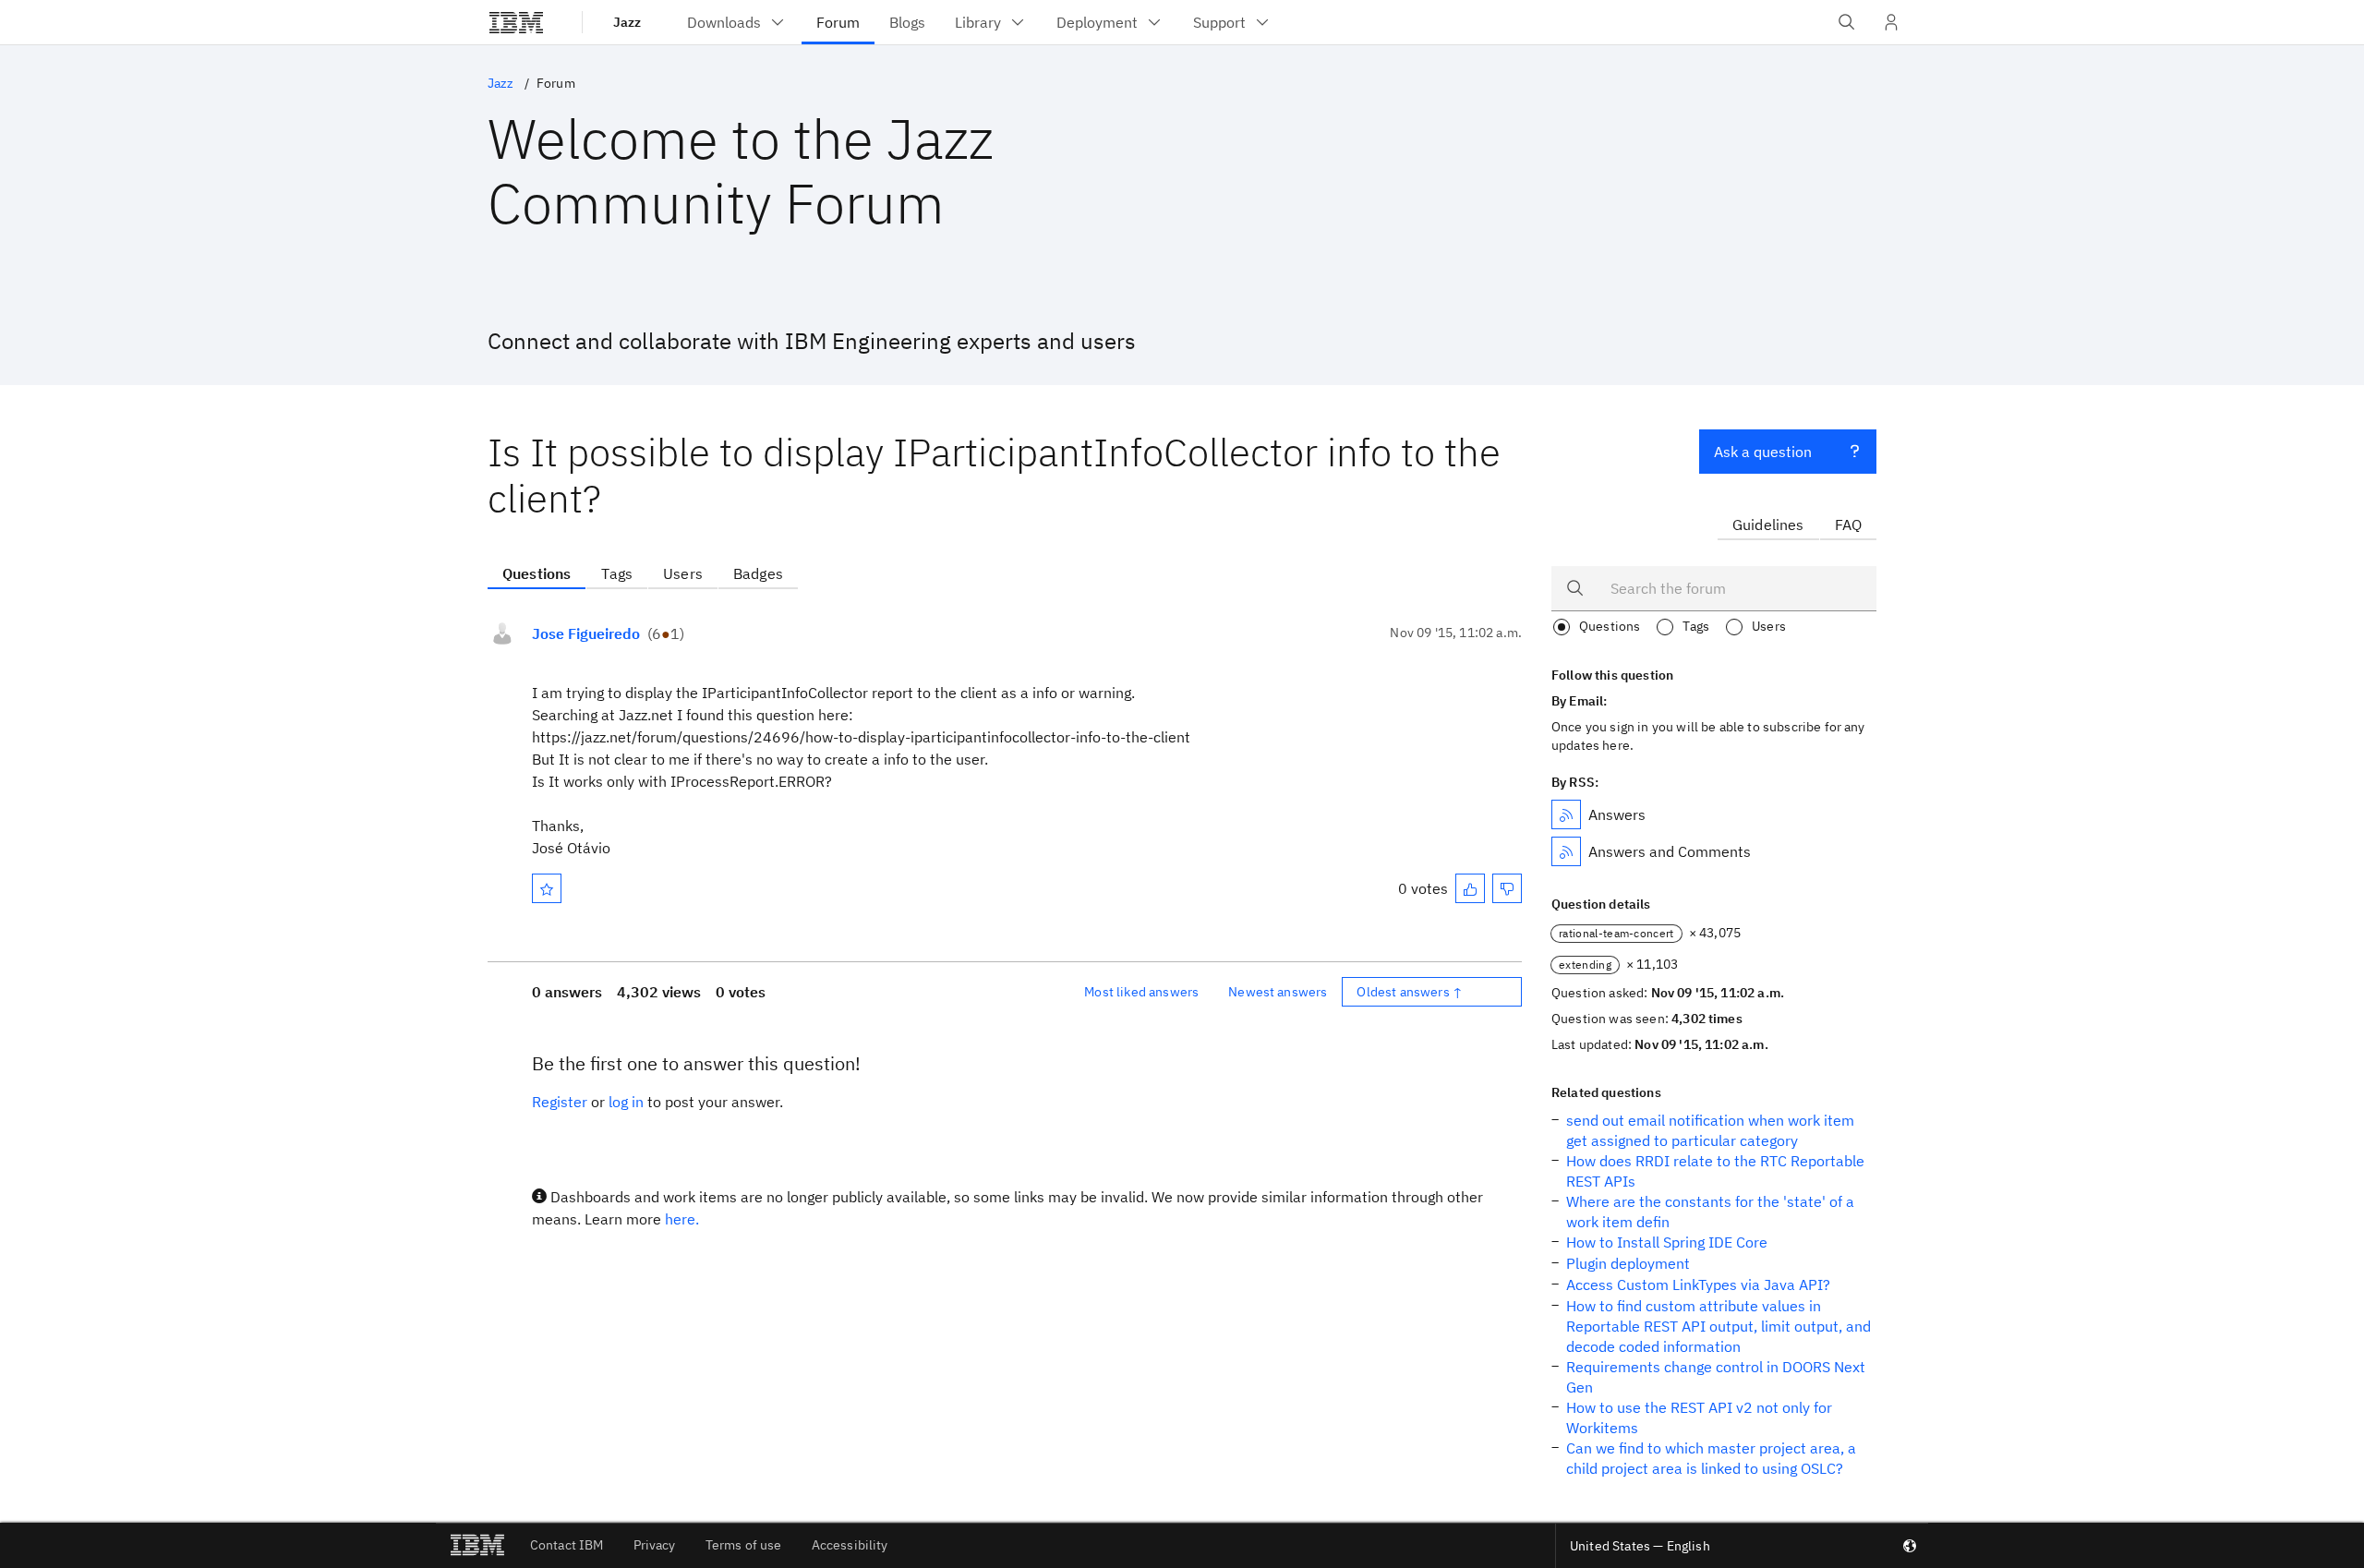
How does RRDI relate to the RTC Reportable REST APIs (1715, 1171)
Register (560, 1102)
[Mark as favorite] (547, 888)
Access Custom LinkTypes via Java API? (1698, 1285)
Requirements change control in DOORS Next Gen (1716, 1377)
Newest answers (1278, 992)
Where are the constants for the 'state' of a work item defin (1710, 1212)
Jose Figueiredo (586, 633)
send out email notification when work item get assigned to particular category (1710, 1130)
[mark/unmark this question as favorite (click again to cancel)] (547, 888)
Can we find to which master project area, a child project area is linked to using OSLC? (1711, 1458)
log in (626, 1102)
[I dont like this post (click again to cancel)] (1507, 888)
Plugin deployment (1628, 1263)
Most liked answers (1141, 992)
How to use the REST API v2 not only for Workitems (1699, 1417)
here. (682, 1219)
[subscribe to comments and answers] (1566, 851)
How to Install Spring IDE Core (1667, 1242)
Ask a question (1763, 452)
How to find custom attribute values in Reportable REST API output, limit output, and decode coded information (1719, 1326)
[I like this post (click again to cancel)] (1470, 888)
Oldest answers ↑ (1410, 992)
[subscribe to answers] (1566, 814)
